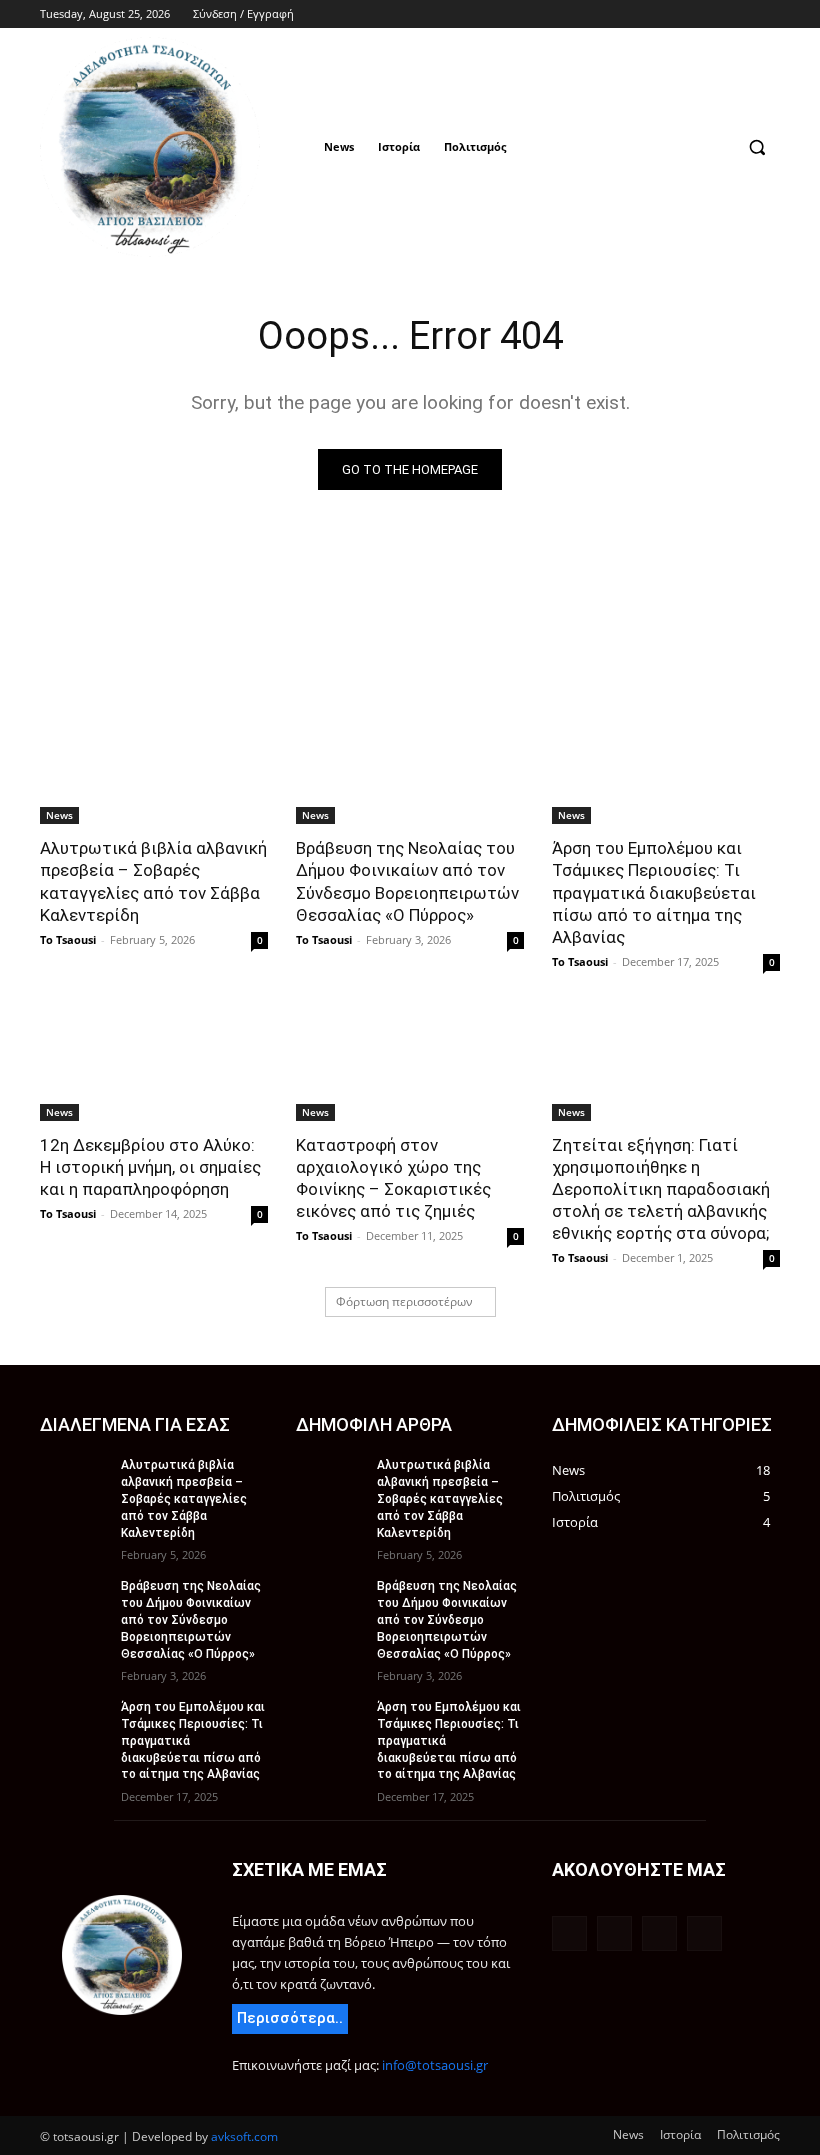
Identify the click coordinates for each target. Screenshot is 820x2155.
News (59, 815)
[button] (756, 147)
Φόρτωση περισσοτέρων (404, 1301)
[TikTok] (740, 14)
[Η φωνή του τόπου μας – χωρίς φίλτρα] (122, 1955)
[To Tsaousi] (176, 147)
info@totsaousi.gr (435, 2065)
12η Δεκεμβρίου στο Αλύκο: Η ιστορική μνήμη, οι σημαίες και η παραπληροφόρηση (150, 1167)
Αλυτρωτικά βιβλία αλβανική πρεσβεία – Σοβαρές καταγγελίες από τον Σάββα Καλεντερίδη (153, 881)
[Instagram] (713, 14)
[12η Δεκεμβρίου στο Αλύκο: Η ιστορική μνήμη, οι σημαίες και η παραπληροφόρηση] (154, 1064)
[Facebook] (685, 14)
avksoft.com (244, 2136)
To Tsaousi (68, 939)
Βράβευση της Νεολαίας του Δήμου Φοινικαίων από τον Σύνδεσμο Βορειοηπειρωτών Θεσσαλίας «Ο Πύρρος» (407, 881)
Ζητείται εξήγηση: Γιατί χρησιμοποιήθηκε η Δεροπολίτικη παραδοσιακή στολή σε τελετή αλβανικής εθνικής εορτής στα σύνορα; (661, 1189)
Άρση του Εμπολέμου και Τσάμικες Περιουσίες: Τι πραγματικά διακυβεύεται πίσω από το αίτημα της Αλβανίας (654, 892)
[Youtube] (768, 14)
